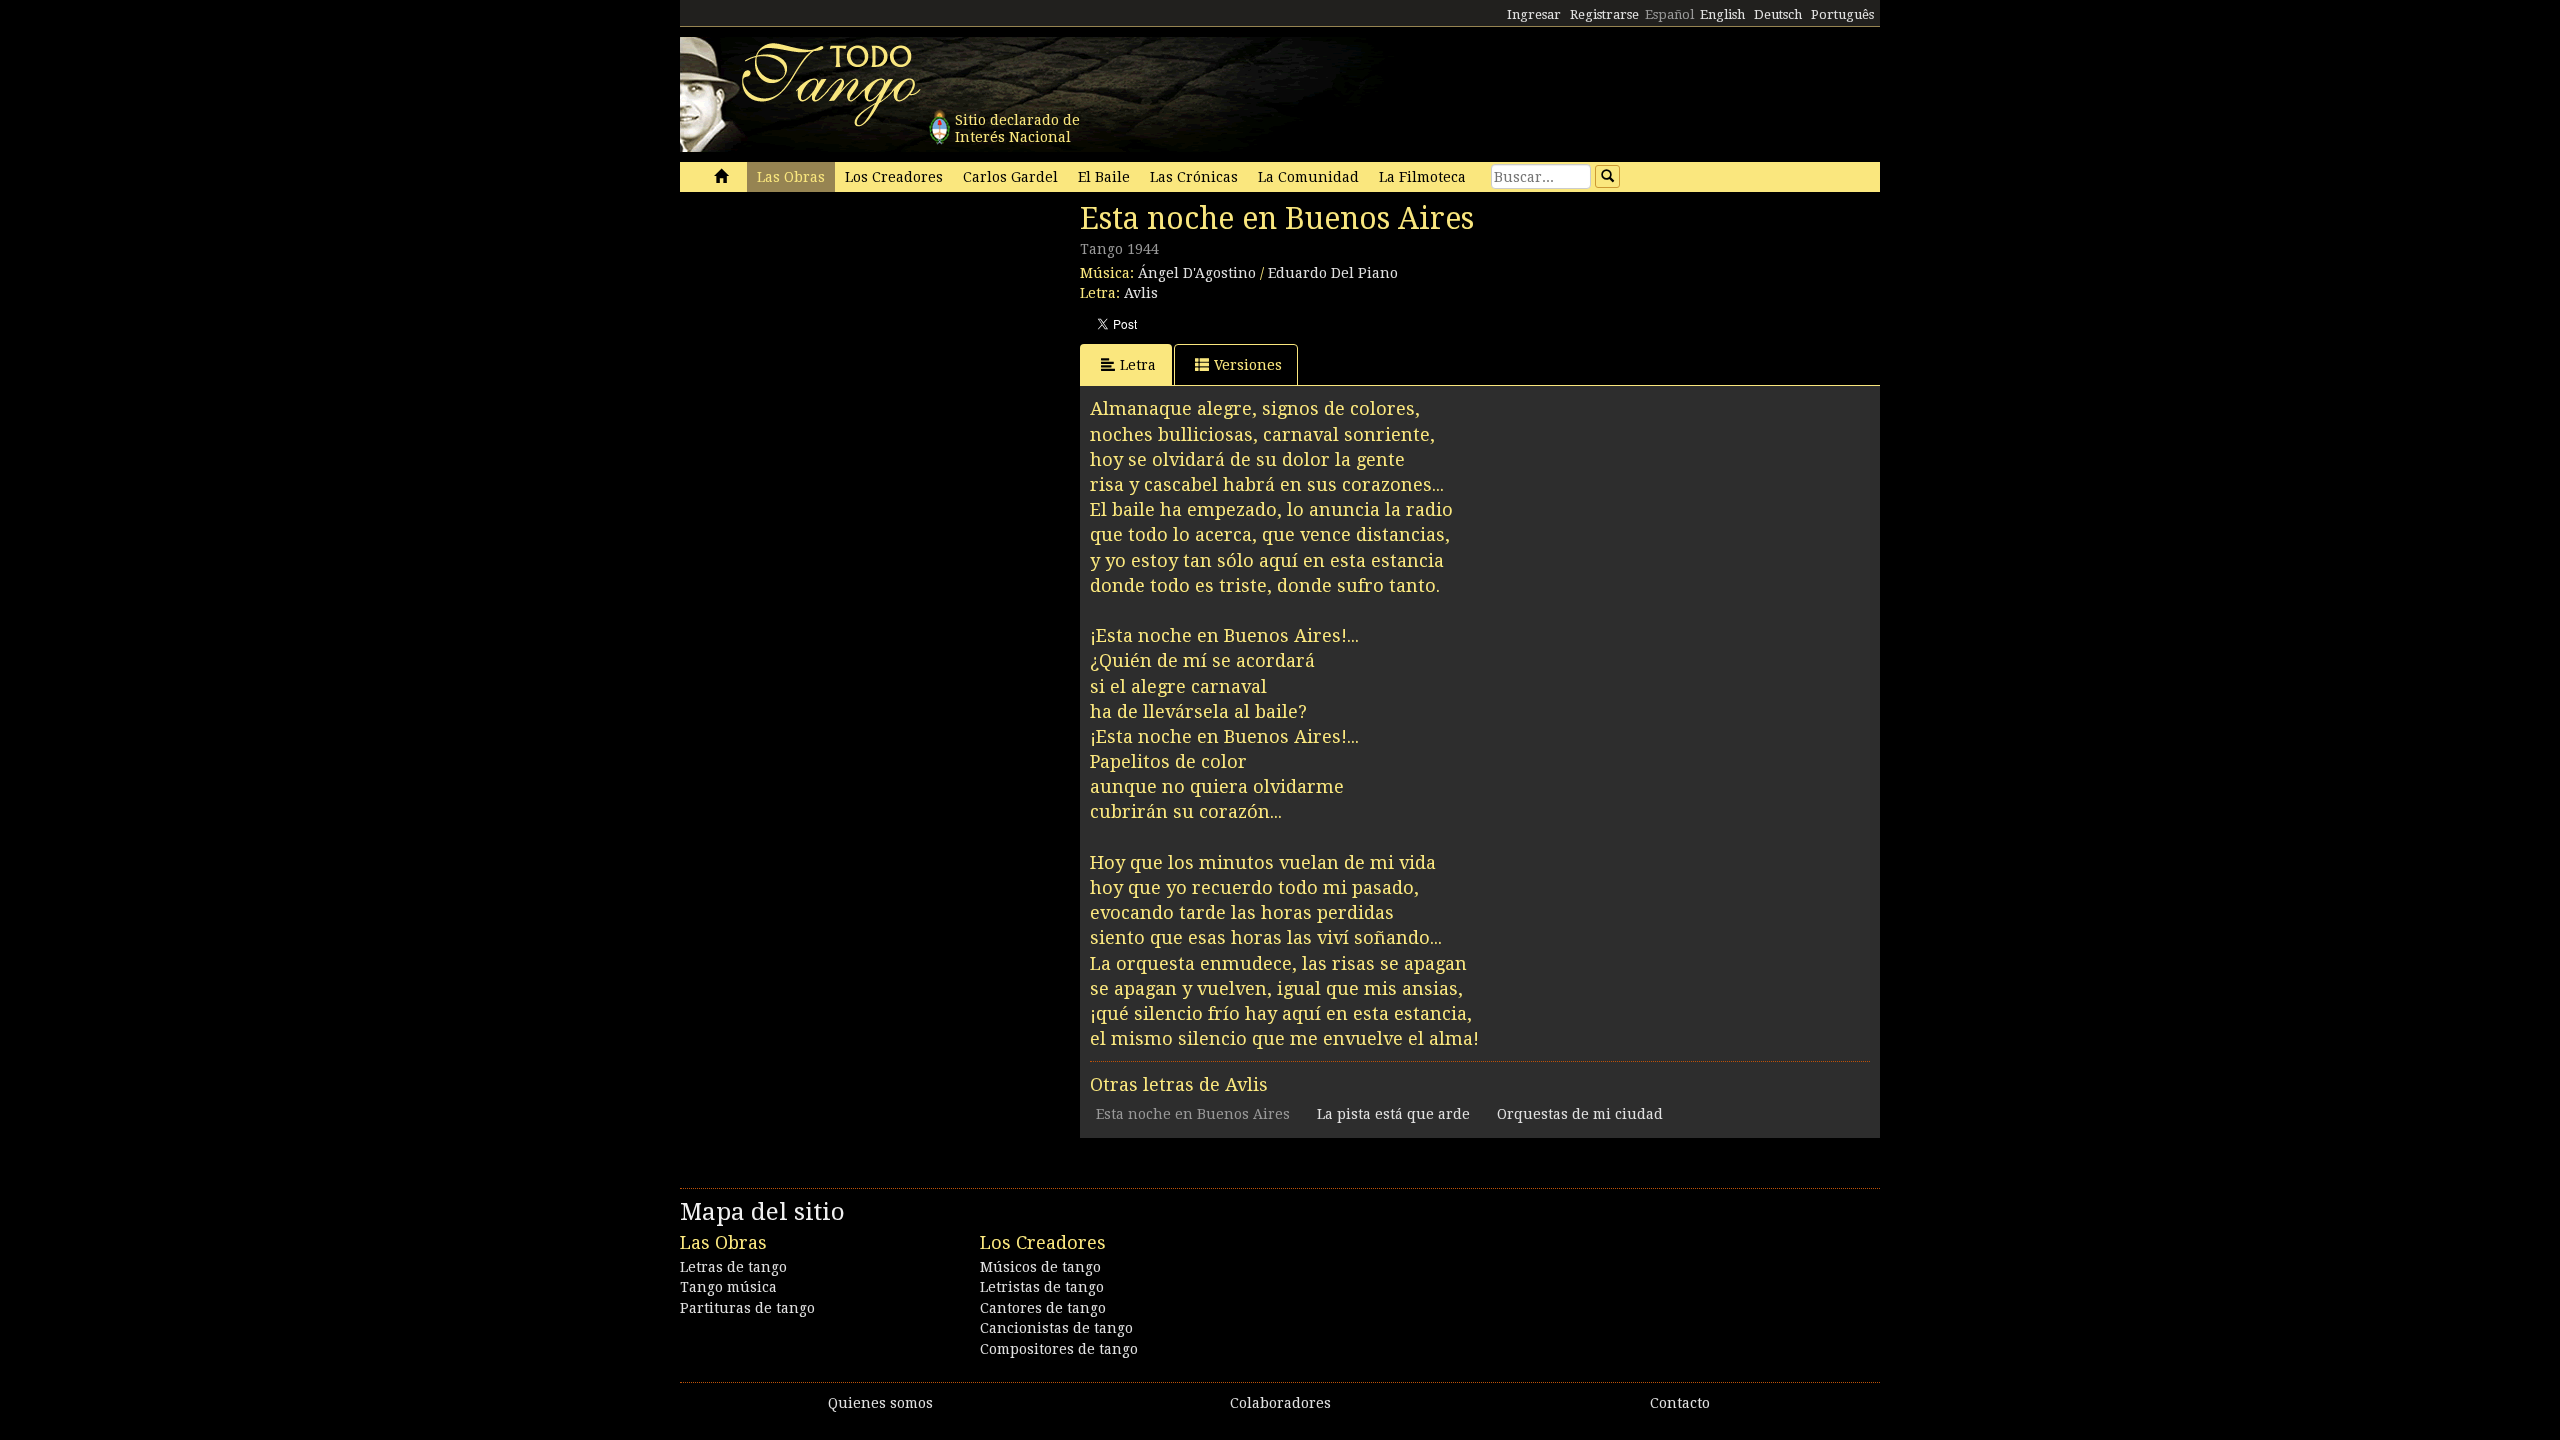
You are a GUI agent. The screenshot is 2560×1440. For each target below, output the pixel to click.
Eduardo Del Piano (1333, 273)
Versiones (1248, 365)
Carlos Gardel (1010, 177)
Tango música (728, 1287)
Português (1842, 14)
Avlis (1141, 293)
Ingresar (1534, 14)
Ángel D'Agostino (1197, 273)
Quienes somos (880, 1403)
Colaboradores (1280, 1403)
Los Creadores (894, 177)
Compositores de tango (1059, 1349)
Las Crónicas (1194, 177)
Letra (1138, 365)
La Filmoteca (1422, 177)
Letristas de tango (1042, 1287)
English (1722, 14)
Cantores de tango (1043, 1308)
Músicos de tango (1040, 1267)
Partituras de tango (747, 1308)
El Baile (1104, 177)
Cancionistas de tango (1056, 1328)
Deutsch (1778, 14)
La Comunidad (1308, 177)
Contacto (1680, 1403)
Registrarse (1604, 14)
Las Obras (791, 177)
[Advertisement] (830, 338)
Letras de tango (733, 1267)
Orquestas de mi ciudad (1580, 1114)
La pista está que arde (1393, 1114)
